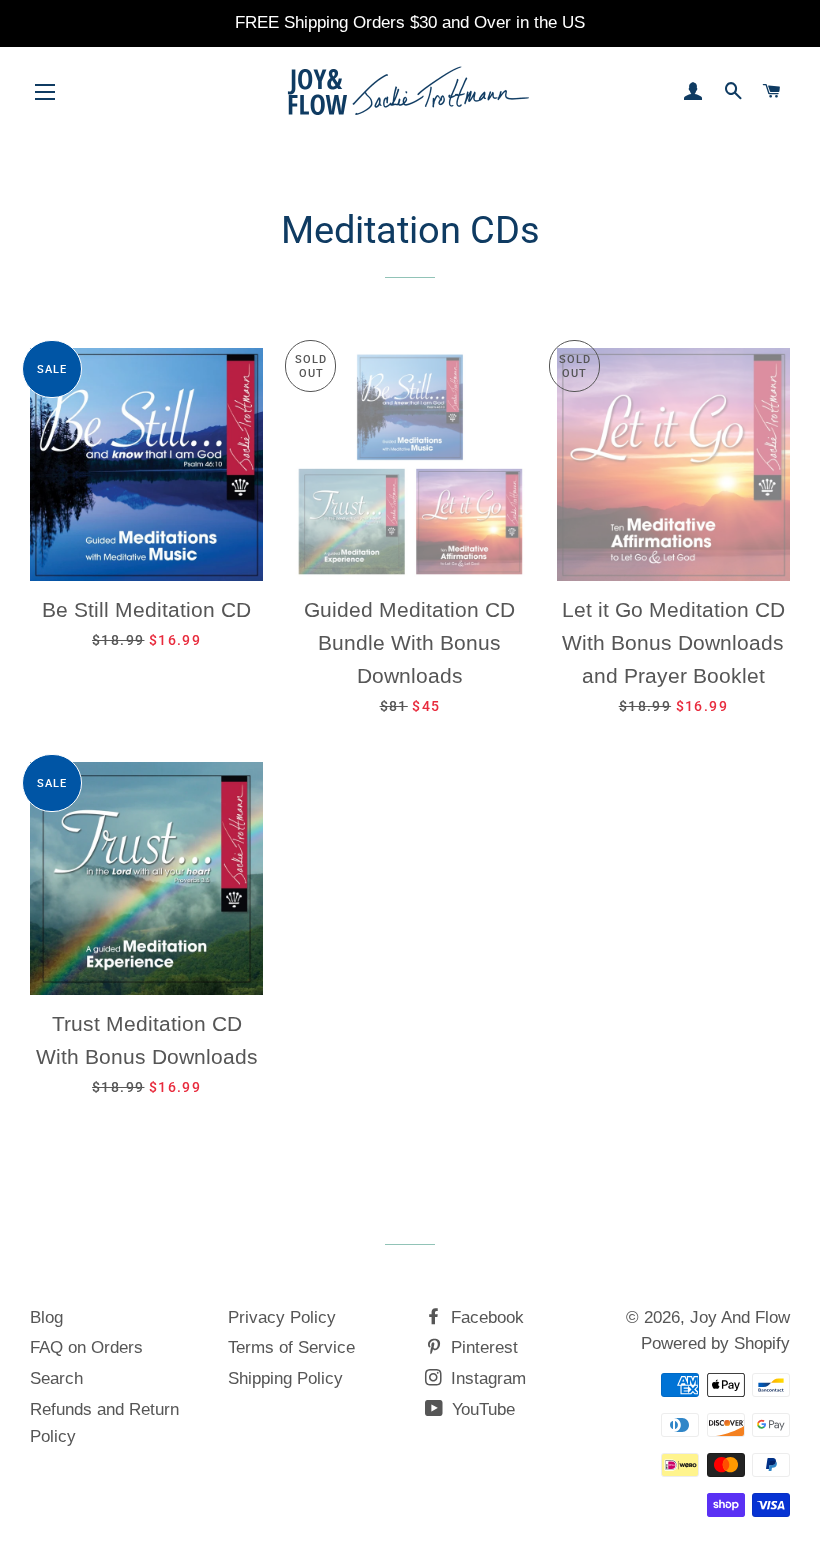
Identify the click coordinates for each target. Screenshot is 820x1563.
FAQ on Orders (86, 1347)
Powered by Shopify (715, 1343)
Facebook (485, 1317)
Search (56, 1378)
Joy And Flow (740, 1317)
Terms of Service (291, 1347)
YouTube (481, 1409)
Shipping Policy (285, 1378)
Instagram (486, 1378)
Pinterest (482, 1347)
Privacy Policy (282, 1317)
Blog (46, 1317)
